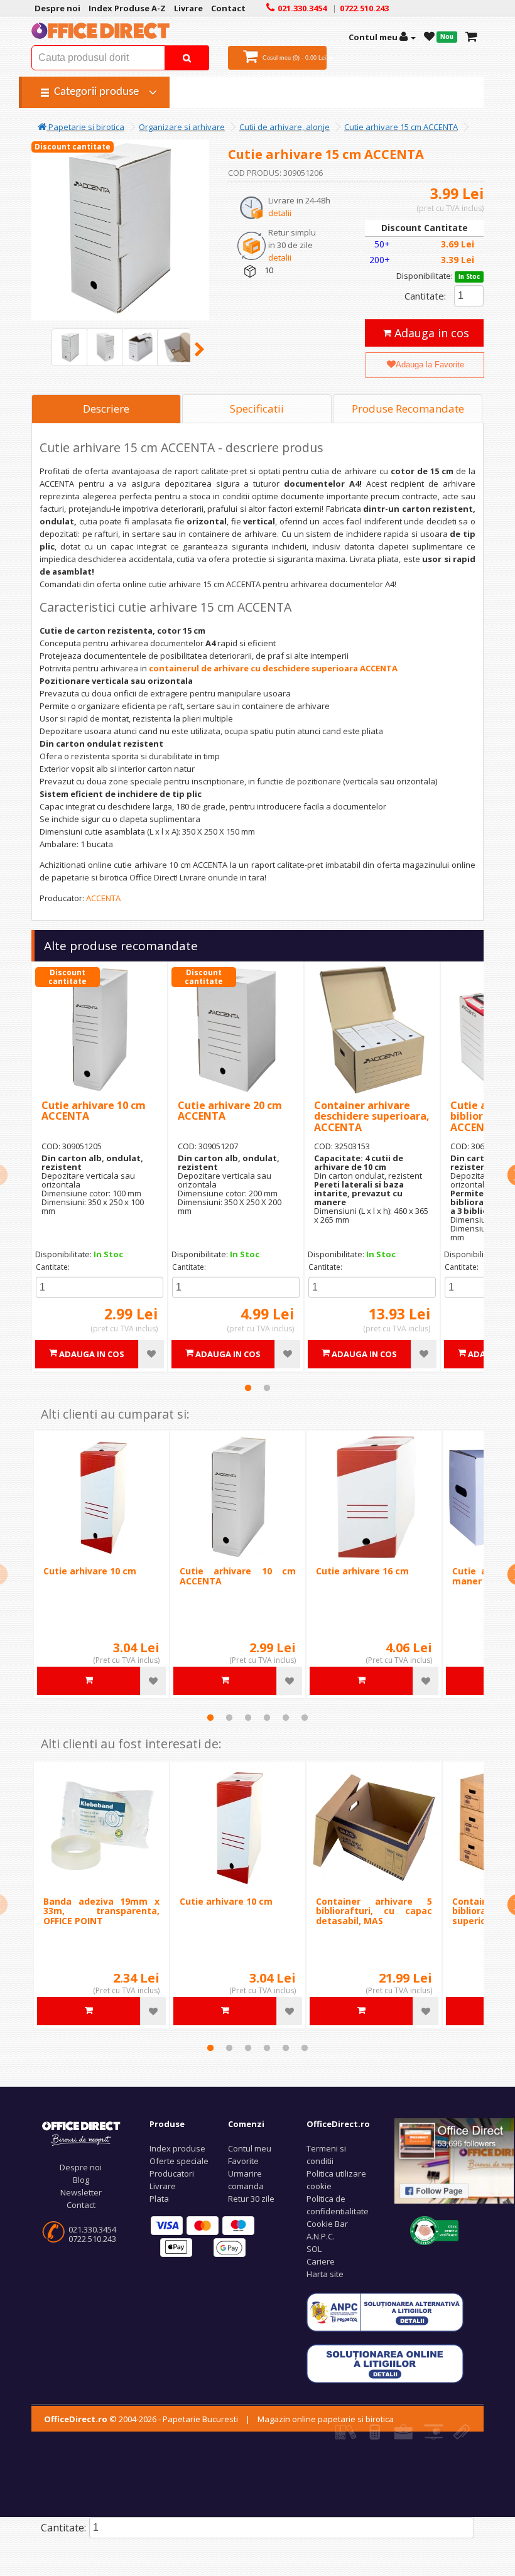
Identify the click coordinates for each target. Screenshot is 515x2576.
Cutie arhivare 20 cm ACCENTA (230, 1111)
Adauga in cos (430, 333)
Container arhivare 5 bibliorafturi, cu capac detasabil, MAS (374, 1911)
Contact (81, 2205)
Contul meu (250, 2148)
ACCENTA (103, 898)
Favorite (243, 2161)
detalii (280, 213)
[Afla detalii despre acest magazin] (434, 2229)
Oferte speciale (179, 2161)
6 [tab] (305, 1718)
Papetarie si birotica (85, 127)
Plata (159, 2199)
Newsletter (81, 2192)
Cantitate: (425, 296)
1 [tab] (248, 1388)
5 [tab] (286, 1718)
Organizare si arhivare (182, 127)
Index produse (177, 2148)
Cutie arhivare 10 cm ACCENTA (94, 1111)
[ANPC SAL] (385, 2311)
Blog (81, 2180)
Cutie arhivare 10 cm (90, 1571)
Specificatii (257, 409)
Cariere (321, 2261)
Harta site (325, 2274)
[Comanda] (471, 37)
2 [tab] (267, 1388)
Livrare (163, 2186)
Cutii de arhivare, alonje (285, 127)
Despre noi (81, 2167)
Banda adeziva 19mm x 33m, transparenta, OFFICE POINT (101, 1911)
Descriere (106, 409)
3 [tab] (248, 1718)
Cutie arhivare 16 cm (362, 1571)
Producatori (172, 2173)
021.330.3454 (92, 2229)
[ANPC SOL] (385, 2362)
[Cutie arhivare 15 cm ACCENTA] (70, 347)
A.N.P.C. (321, 2236)
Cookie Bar (327, 2224)
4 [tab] (267, 1718)
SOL (314, 2249)
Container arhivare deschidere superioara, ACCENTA (372, 1116)
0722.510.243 (92, 2239)
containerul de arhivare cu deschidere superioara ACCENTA (273, 668)
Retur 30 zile (251, 2199)
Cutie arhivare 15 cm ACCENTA (401, 127)
